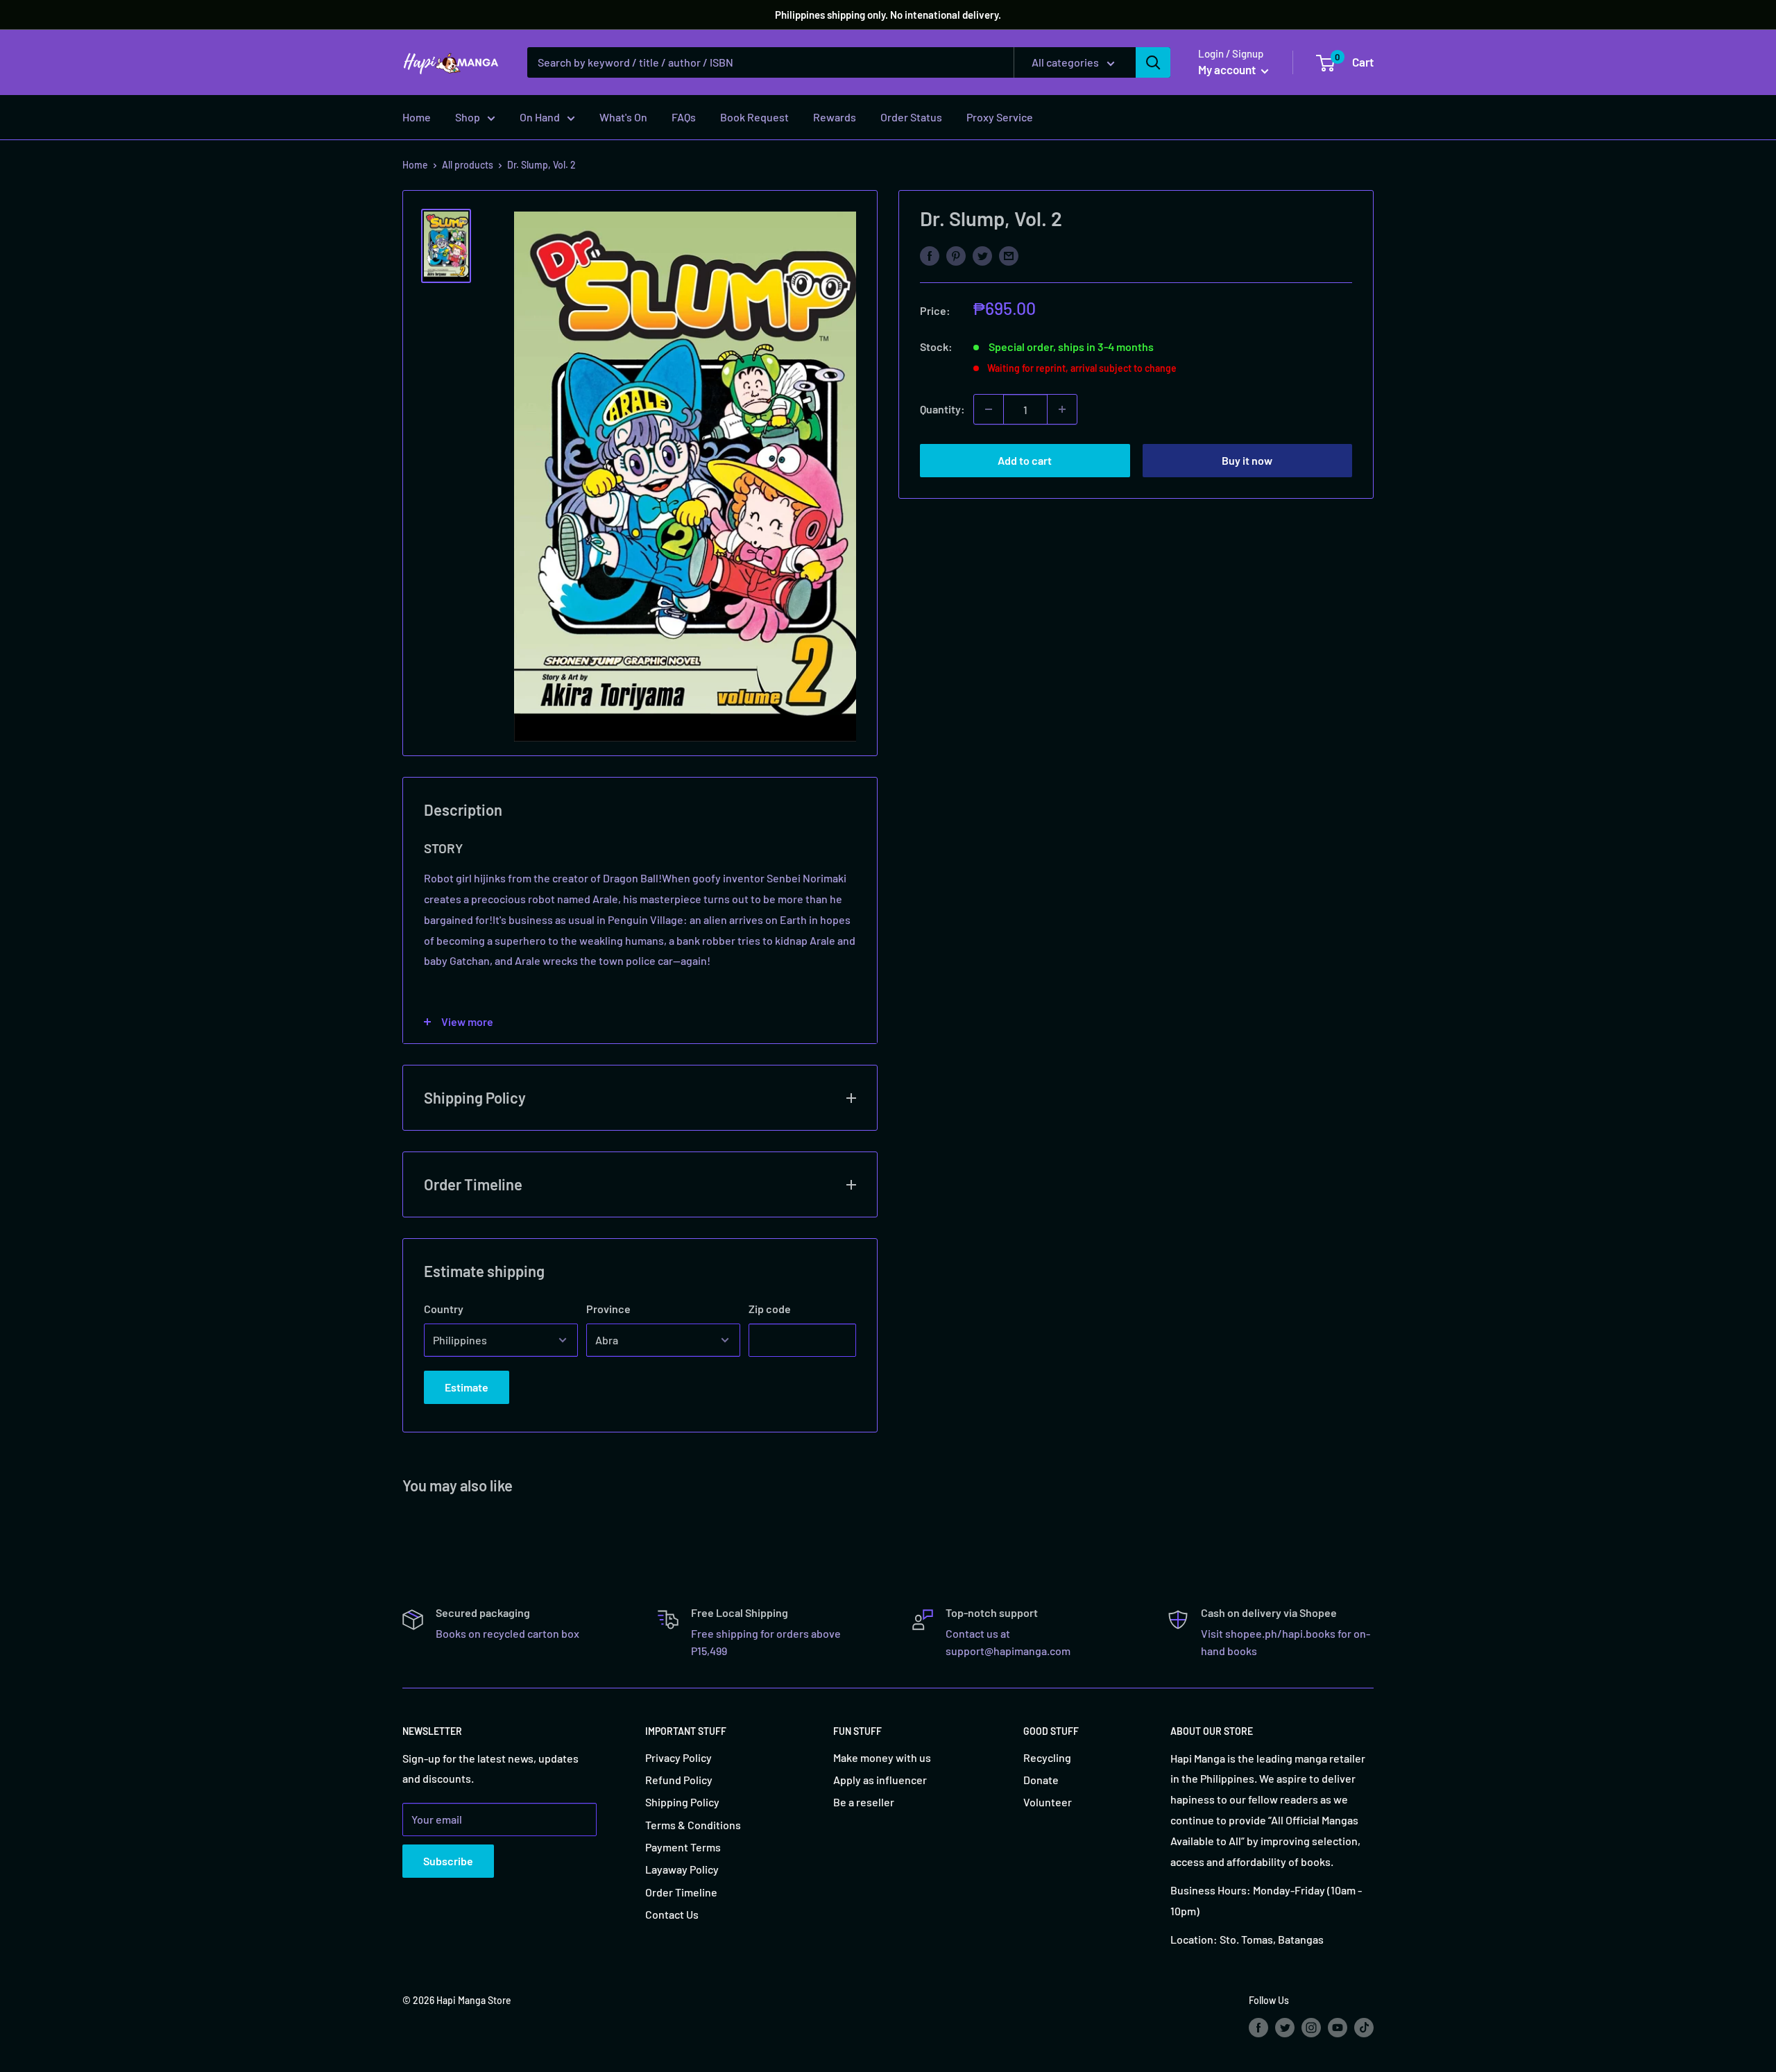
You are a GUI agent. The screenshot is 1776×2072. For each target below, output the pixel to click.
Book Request (754, 117)
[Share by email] (1009, 255)
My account (1228, 69)
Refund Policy (679, 1780)
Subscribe (448, 1861)
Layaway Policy (682, 1869)
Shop (468, 117)
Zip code (770, 1309)
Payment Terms (683, 1847)
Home (417, 117)
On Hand (540, 117)
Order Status (911, 117)
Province (608, 1309)
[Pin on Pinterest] (956, 255)
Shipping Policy (682, 1802)
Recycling (1047, 1757)
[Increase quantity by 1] (1062, 409)
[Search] (1153, 62)
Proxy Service (1000, 117)
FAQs (684, 117)
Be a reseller (864, 1802)
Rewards (835, 117)
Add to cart (1025, 460)
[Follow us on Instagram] (1311, 2027)
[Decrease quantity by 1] (989, 409)
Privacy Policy (678, 1757)
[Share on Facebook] (930, 255)
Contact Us (672, 1914)
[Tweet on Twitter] (982, 255)
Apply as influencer (880, 1780)
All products (468, 165)
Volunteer (1048, 1802)
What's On (623, 117)
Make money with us (882, 1757)
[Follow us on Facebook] (1258, 2027)
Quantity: (942, 409)
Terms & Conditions (693, 1825)
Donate (1041, 1780)
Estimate (467, 1387)
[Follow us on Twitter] (1285, 2027)
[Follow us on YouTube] (1338, 2027)
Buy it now (1247, 460)
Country (444, 1309)
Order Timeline (681, 1892)
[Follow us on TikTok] (1364, 2027)
